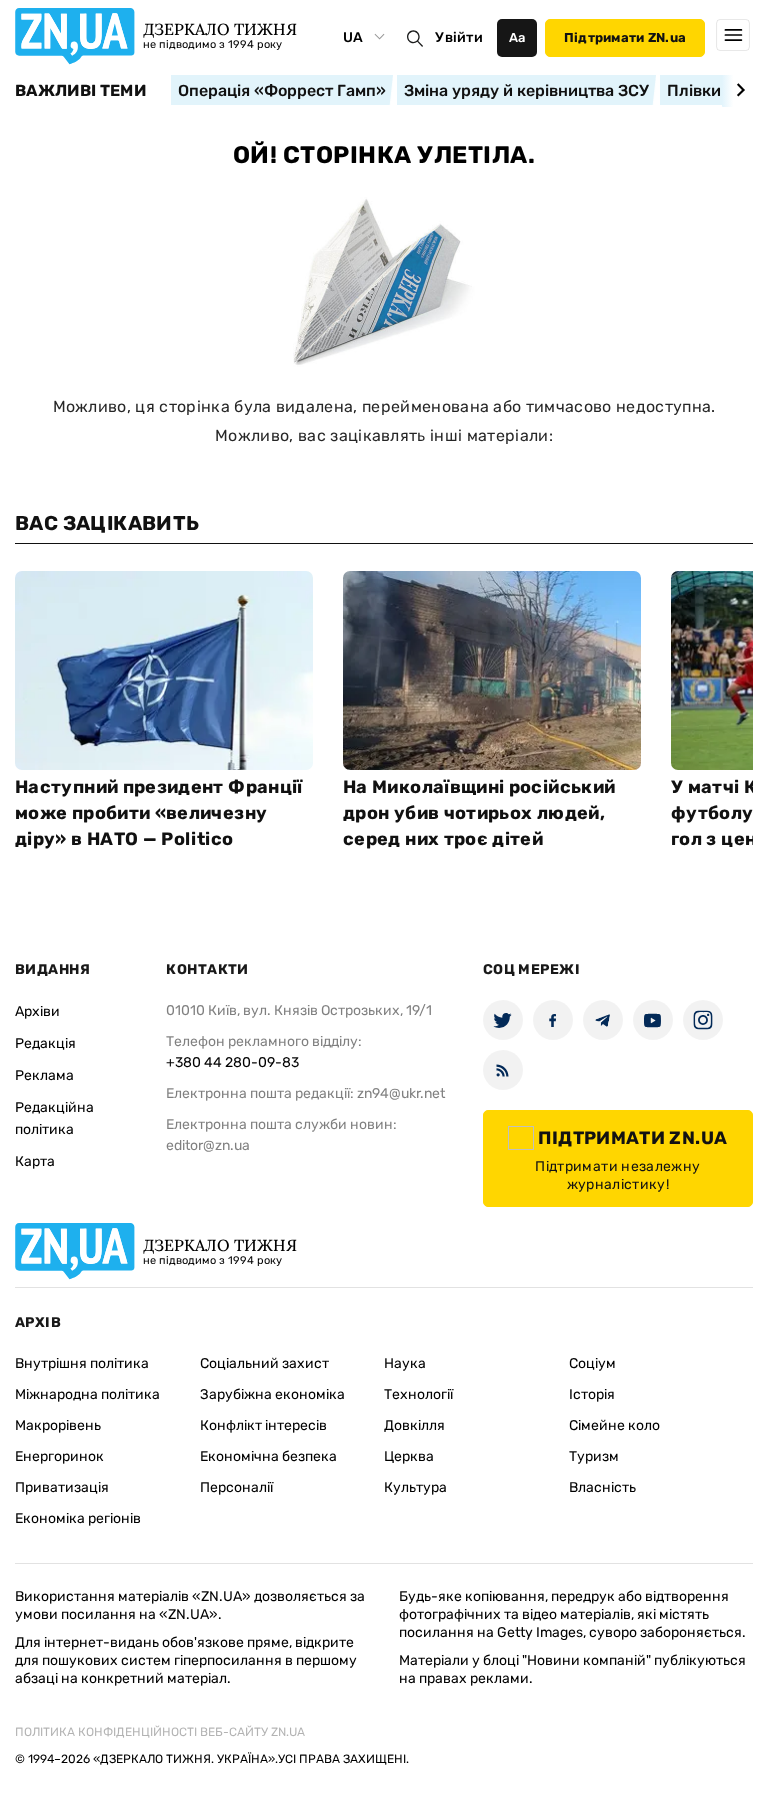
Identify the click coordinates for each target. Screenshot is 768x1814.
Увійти (459, 37)
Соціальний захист (264, 1363)
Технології (418, 1394)
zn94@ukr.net (401, 1093)
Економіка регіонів (78, 1518)
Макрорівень (58, 1425)
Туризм (594, 1456)
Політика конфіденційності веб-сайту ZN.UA (160, 1732)
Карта (35, 1161)
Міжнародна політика (87, 1394)
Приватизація (62, 1487)
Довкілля (414, 1425)
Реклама (44, 1075)
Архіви (37, 1011)
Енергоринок (59, 1456)
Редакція (45, 1043)
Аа (517, 37)
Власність (602, 1487)
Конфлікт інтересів (263, 1425)
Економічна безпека (268, 1456)
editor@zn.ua (208, 1145)
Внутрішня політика (82, 1363)
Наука (405, 1363)
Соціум (592, 1363)
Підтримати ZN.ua (625, 37)
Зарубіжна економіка (272, 1394)
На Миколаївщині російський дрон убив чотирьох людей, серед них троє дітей (479, 813)
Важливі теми (80, 91)
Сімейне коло (614, 1425)
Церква (409, 1456)
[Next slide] (737, 90)
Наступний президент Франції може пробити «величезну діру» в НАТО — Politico (159, 813)
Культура (415, 1487)
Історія (592, 1394)
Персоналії (236, 1487)
